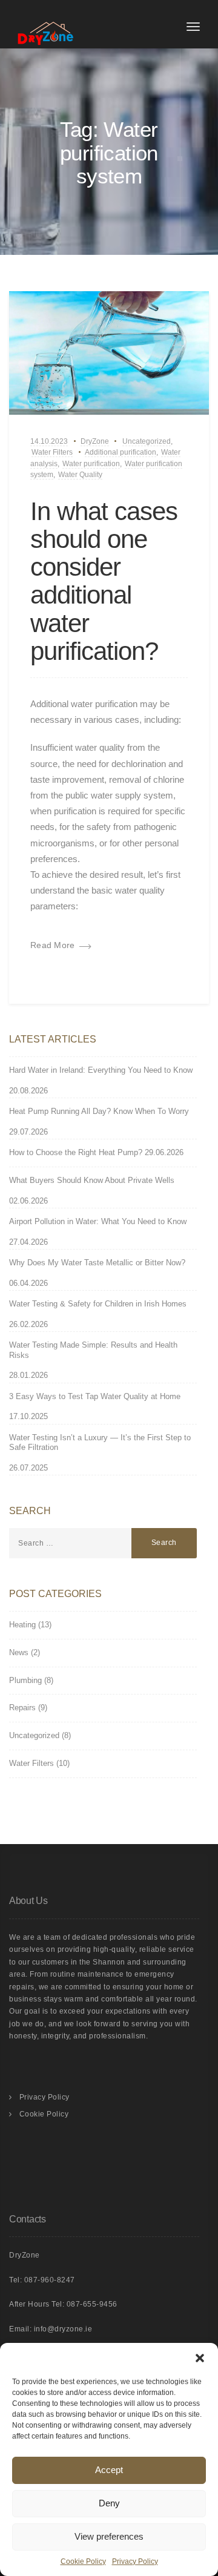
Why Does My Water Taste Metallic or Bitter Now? (97, 1263)
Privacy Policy (135, 2561)
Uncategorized (147, 441)
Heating (22, 1625)
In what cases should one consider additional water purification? (104, 581)
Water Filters (52, 452)
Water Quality (80, 475)
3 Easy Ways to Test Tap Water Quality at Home (95, 1396)
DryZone (95, 441)
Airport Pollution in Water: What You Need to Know (98, 1221)
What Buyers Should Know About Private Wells (92, 1180)
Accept (109, 2470)
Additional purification (121, 452)
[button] (200, 2358)
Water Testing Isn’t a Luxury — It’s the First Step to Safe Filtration (100, 1443)
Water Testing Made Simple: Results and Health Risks (93, 1350)
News (19, 1652)
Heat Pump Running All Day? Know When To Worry (99, 1111)
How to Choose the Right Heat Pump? (76, 1152)
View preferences (109, 2536)
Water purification (91, 464)
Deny (109, 2503)
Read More (53, 945)
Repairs (22, 1708)
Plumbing (25, 1680)
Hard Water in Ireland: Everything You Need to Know (101, 1070)
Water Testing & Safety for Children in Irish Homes (98, 1304)
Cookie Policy (83, 2561)
